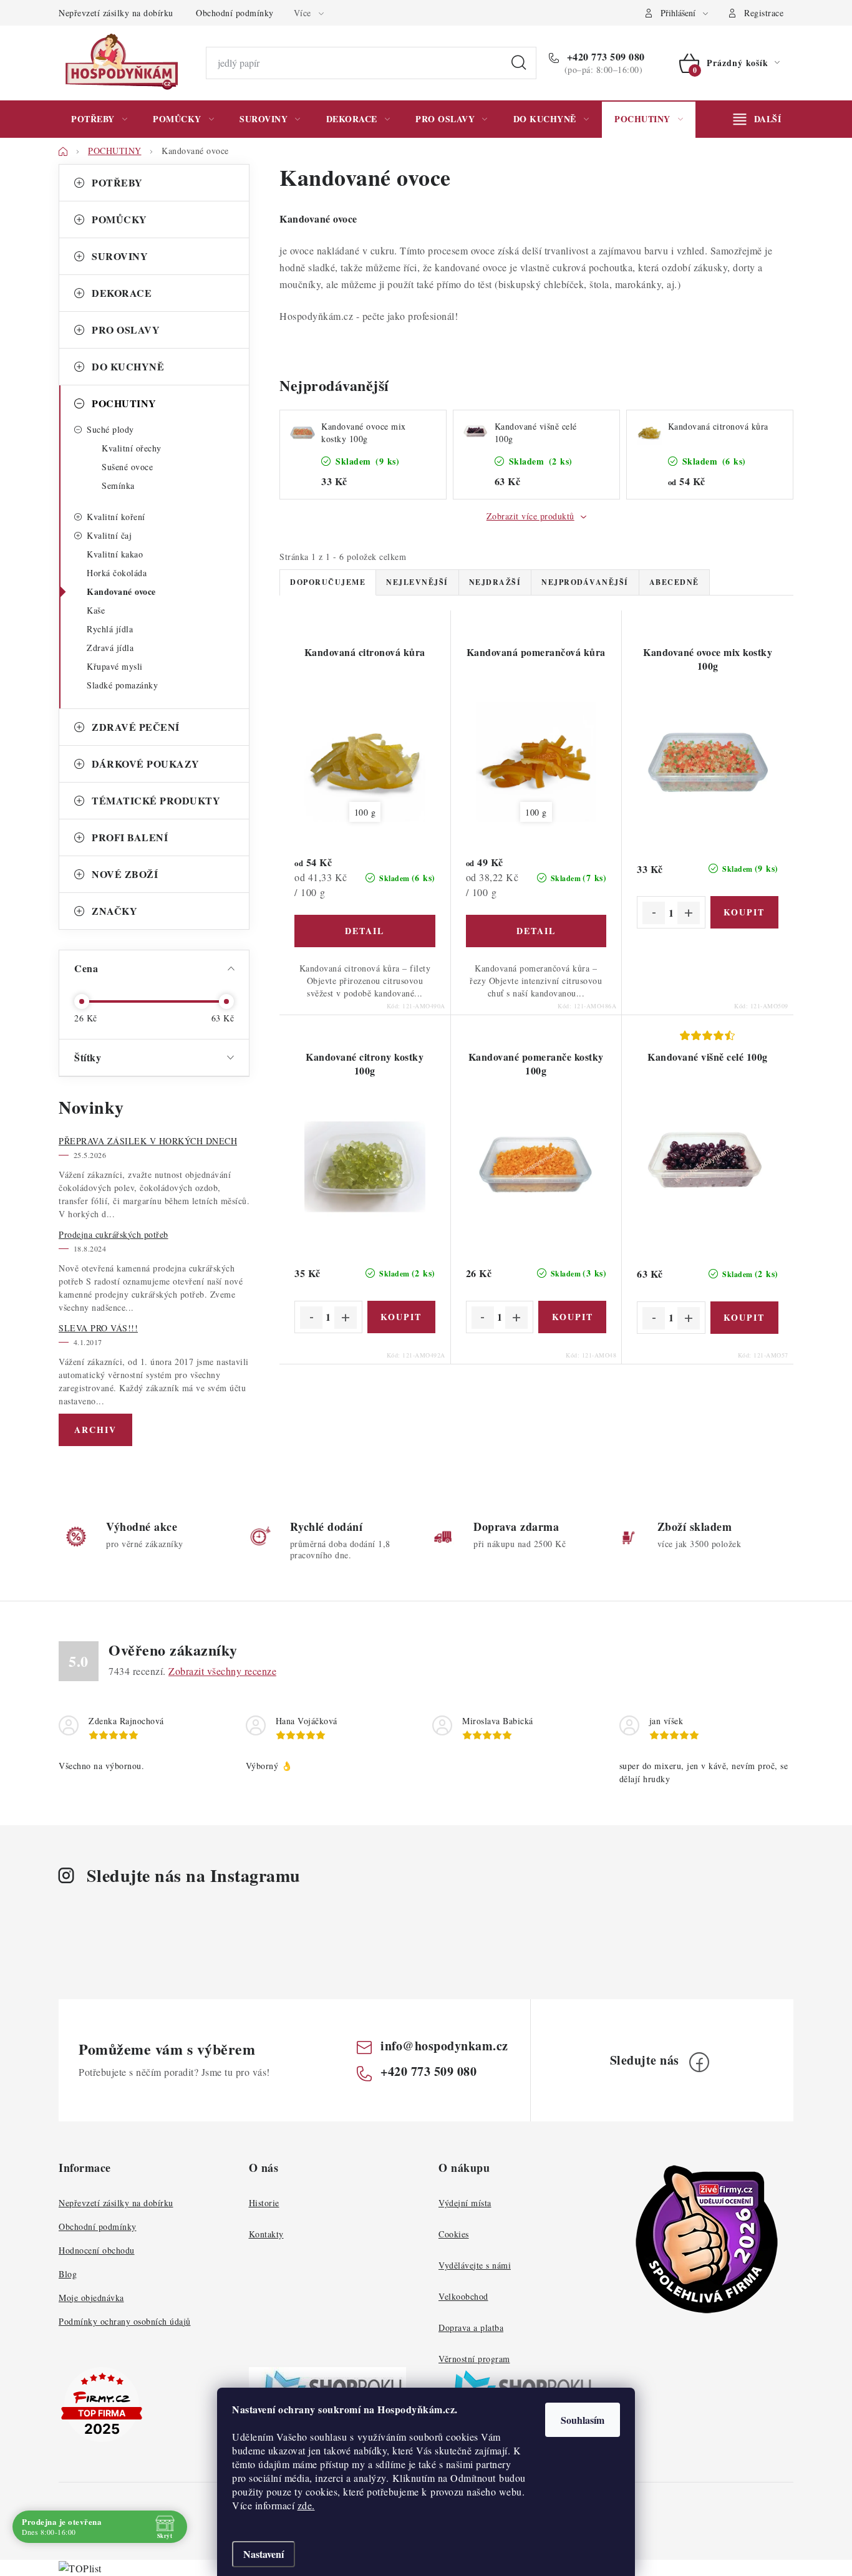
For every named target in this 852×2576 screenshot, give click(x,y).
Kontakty (266, 2234)
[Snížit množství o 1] (654, 913)
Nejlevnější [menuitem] (417, 582)
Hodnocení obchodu (97, 2250)
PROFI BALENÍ (130, 837)
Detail (365, 931)
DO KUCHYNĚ (128, 366)
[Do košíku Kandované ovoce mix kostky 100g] (744, 912)
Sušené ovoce (127, 467)
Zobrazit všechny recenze (222, 1671)
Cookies (454, 2234)
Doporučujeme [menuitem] (328, 582)
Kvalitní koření (116, 517)
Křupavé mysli (115, 666)
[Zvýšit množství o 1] (689, 913)
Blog (68, 2274)
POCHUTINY (124, 403)
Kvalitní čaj (109, 535)
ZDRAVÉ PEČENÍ (136, 727)
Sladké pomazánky (122, 685)
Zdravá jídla (110, 648)
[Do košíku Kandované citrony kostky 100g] (401, 1317)
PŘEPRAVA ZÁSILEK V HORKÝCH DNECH (148, 1141)
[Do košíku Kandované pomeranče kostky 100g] (572, 1317)
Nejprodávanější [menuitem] (585, 582)
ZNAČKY (114, 911)
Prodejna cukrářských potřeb (114, 1234)
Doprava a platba (471, 2328)
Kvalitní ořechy (132, 448)
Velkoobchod (463, 2296)
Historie (264, 2203)
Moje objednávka (91, 2298)
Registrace (764, 13)
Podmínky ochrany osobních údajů (125, 2321)
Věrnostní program (474, 2359)
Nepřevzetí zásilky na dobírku (116, 13)
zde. (306, 2505)
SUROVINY (120, 256)
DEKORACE (122, 293)
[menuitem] (99, 119)
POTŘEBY (117, 182)
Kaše (96, 610)
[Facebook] (699, 2062)
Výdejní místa (465, 2203)
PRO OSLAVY (126, 330)
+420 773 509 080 (604, 57)
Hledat (519, 63)
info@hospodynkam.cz (444, 2046)
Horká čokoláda (117, 573)
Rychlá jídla (110, 629)
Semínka (118, 485)
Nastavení (264, 2554)
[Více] (757, 119)
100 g (365, 812)
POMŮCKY (119, 219)
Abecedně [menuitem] (674, 582)
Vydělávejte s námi (475, 2265)
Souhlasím (583, 2420)
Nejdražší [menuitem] (495, 582)
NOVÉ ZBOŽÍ (125, 874)
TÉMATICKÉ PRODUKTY (156, 800)
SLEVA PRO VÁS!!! (98, 1328)
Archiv (95, 1430)
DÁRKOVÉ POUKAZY (146, 764)
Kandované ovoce (121, 591)
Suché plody (110, 429)
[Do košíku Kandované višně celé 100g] (744, 1318)
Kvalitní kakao (115, 554)
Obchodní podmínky (235, 13)
